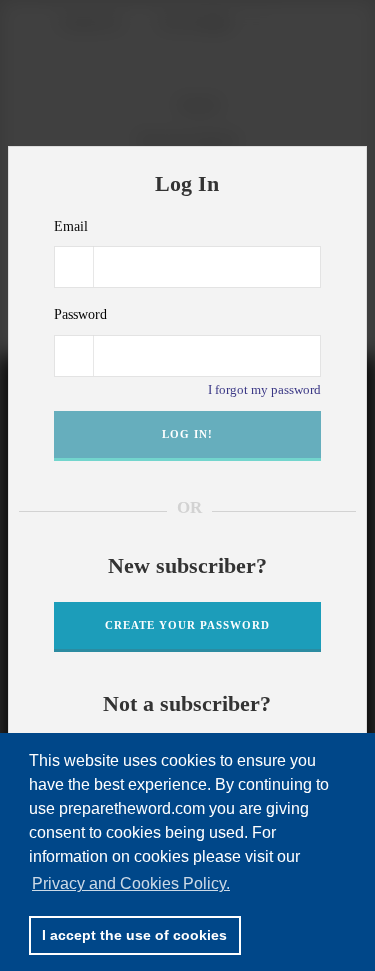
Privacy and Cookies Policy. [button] (131, 883)
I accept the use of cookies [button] (134, 935)
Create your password (187, 625)
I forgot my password (264, 389)
